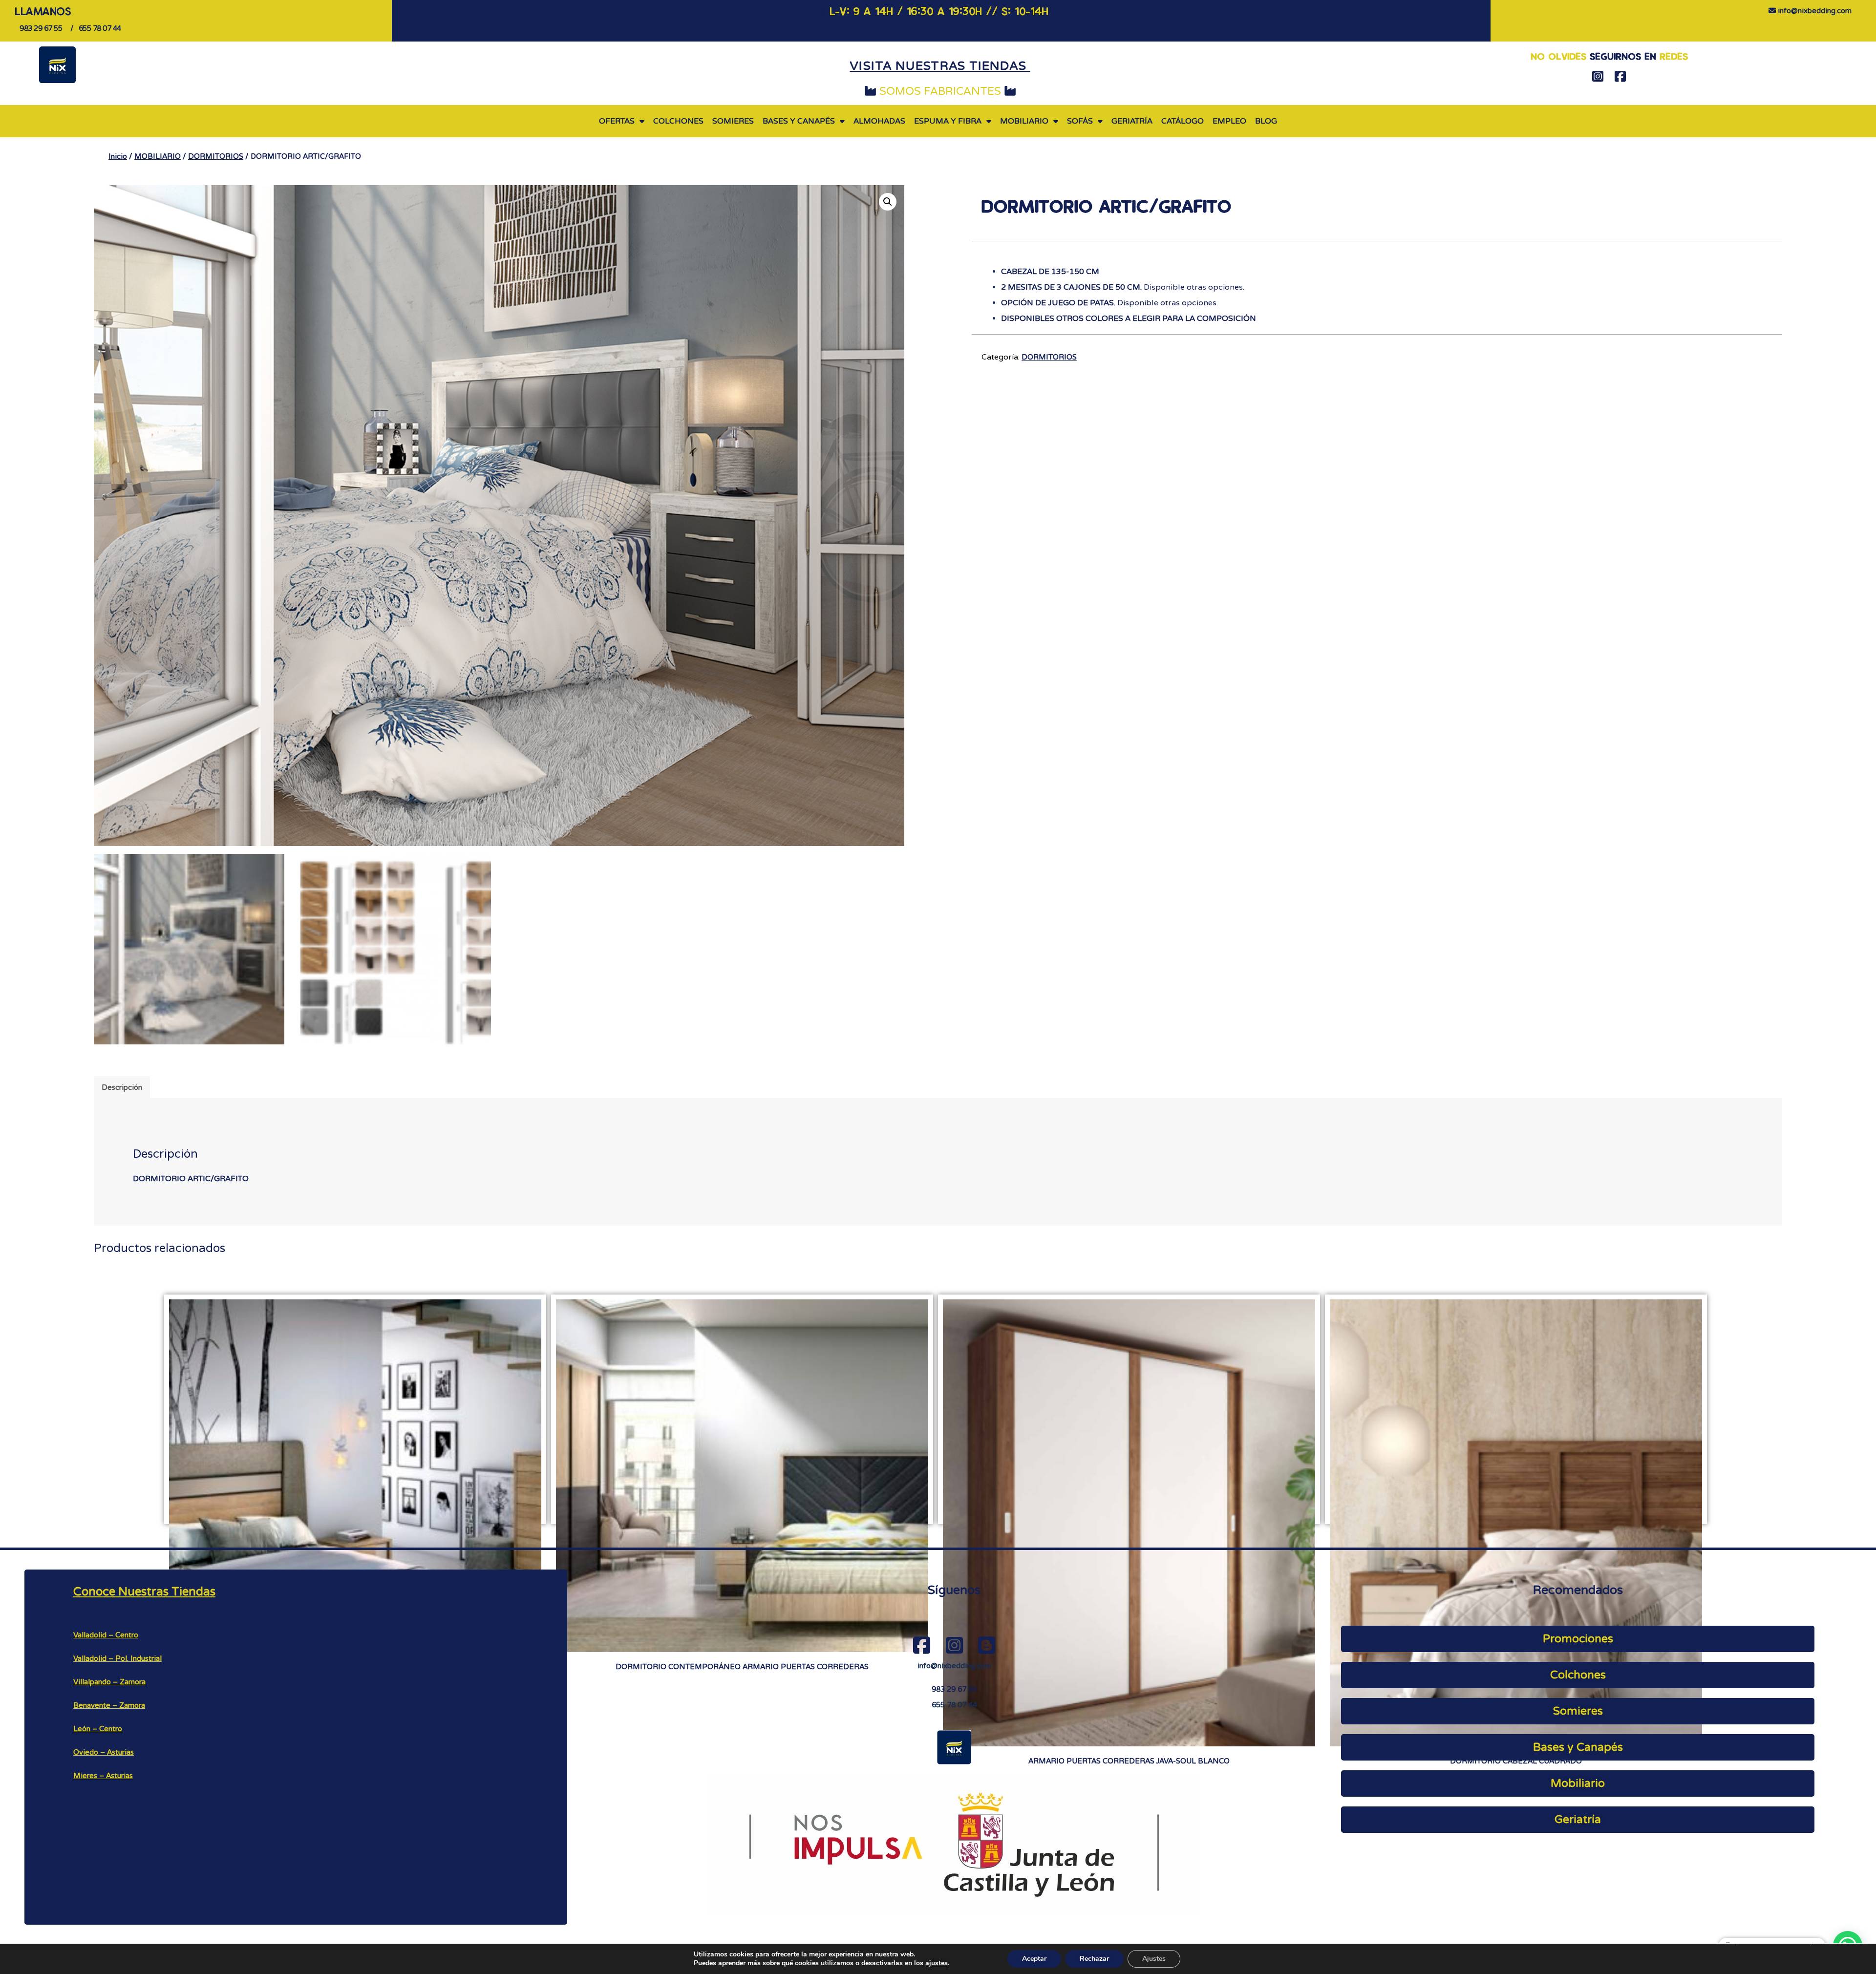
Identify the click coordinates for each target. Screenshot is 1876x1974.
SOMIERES (733, 121)
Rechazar (1094, 1959)
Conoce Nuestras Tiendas (144, 1592)
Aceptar (1034, 1959)
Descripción (122, 1087)
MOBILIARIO (1024, 121)
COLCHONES (678, 121)
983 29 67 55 (954, 1689)
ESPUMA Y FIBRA (948, 121)
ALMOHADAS (879, 121)
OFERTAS (617, 121)
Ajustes (1154, 1959)
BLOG (1266, 121)
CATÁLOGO (1183, 121)
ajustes (937, 1963)
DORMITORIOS (216, 156)
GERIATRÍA (1132, 121)
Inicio (118, 156)
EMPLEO (1229, 121)
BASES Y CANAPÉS (799, 121)
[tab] (122, 1087)
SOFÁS (1080, 121)
